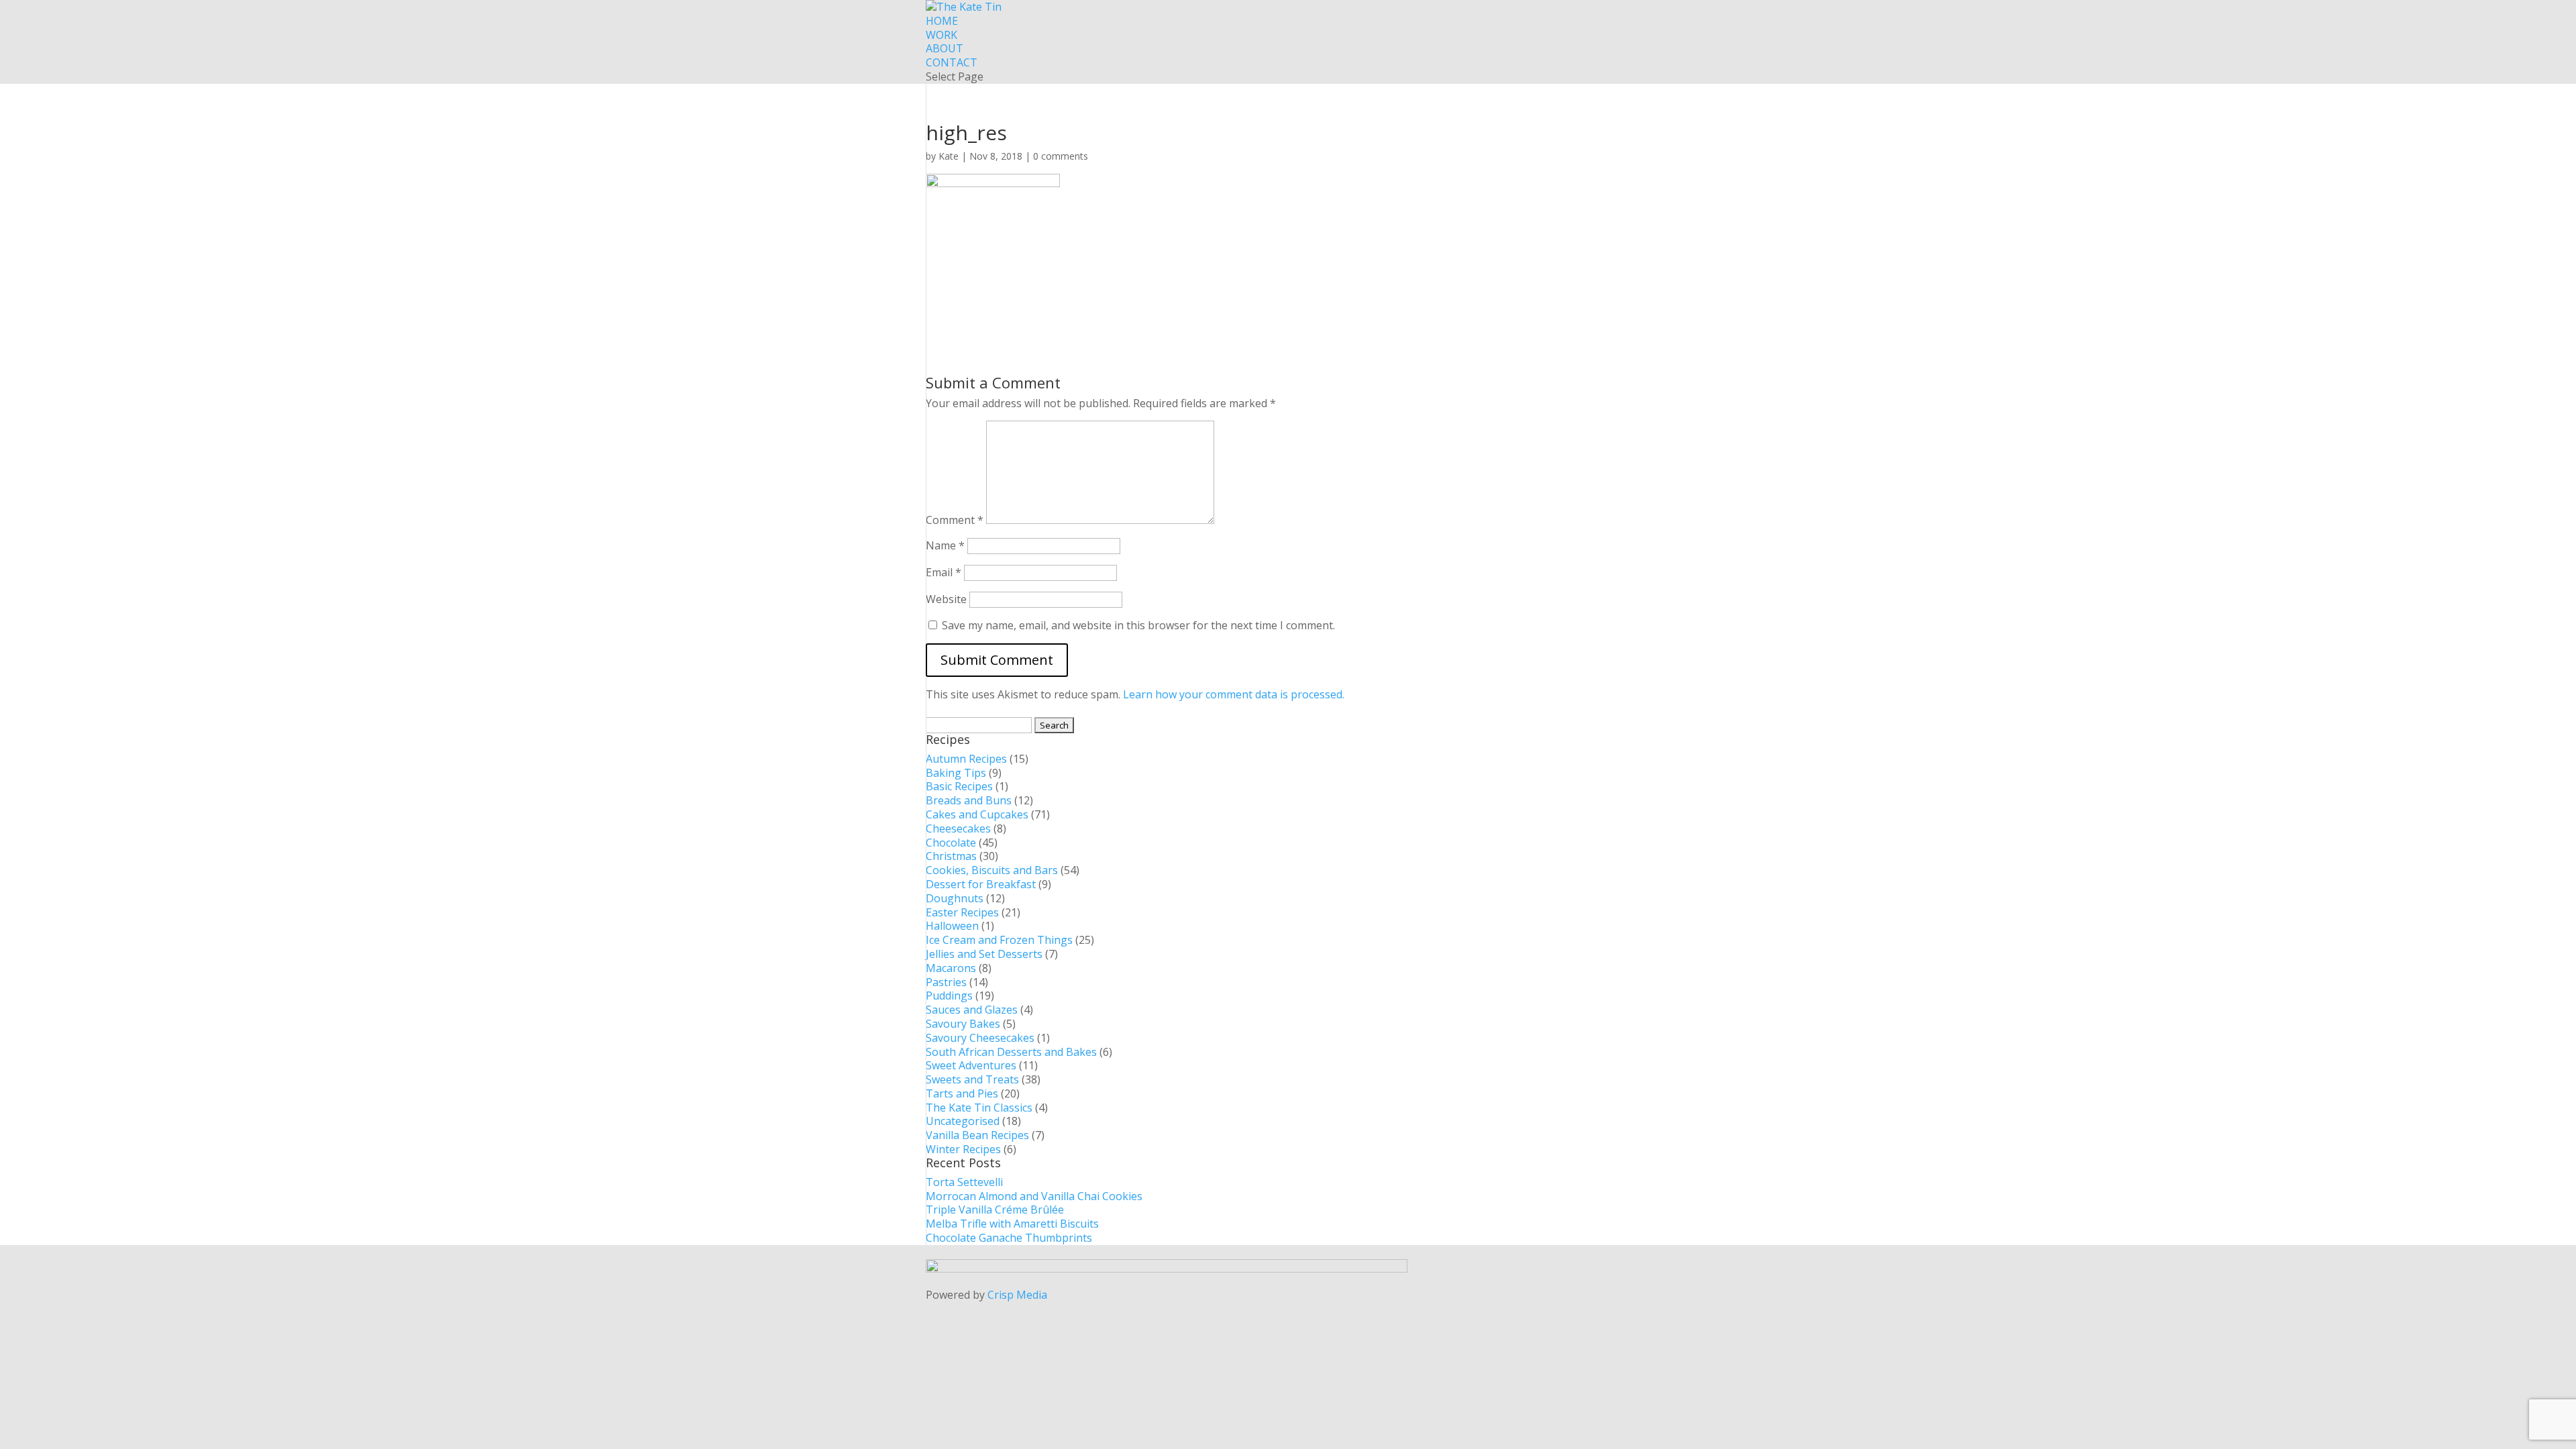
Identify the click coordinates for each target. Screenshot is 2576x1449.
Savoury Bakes (963, 1024)
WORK (942, 35)
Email (944, 572)
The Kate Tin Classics (979, 1108)
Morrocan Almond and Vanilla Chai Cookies (1034, 1196)
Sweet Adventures (971, 1065)
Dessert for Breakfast (981, 884)
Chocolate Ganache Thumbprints (1009, 1238)
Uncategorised (963, 1121)
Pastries (946, 982)
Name (945, 545)
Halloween (952, 926)
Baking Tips (956, 773)
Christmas (951, 856)
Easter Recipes (962, 912)
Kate (949, 156)
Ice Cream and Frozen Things (999, 940)
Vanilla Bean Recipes (977, 1135)
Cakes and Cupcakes (977, 814)
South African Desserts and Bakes (1011, 1052)
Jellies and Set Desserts (984, 954)
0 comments (1061, 156)
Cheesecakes (958, 828)
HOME (942, 21)
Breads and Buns (969, 800)
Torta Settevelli (964, 1182)
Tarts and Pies (962, 1093)
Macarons (951, 968)
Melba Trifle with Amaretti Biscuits (1012, 1224)
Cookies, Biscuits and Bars (992, 870)
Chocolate (951, 843)
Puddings (949, 996)
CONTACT (952, 62)
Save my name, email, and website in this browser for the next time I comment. (1138, 625)
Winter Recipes (963, 1149)
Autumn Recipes (966, 759)
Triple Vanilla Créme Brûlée (995, 1210)
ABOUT (945, 48)
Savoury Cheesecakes (980, 1038)
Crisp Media (1017, 1295)
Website (946, 599)
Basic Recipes (959, 786)
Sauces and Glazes (972, 1010)
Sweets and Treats (972, 1079)
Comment (955, 520)
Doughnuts (955, 898)
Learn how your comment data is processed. (1234, 694)
